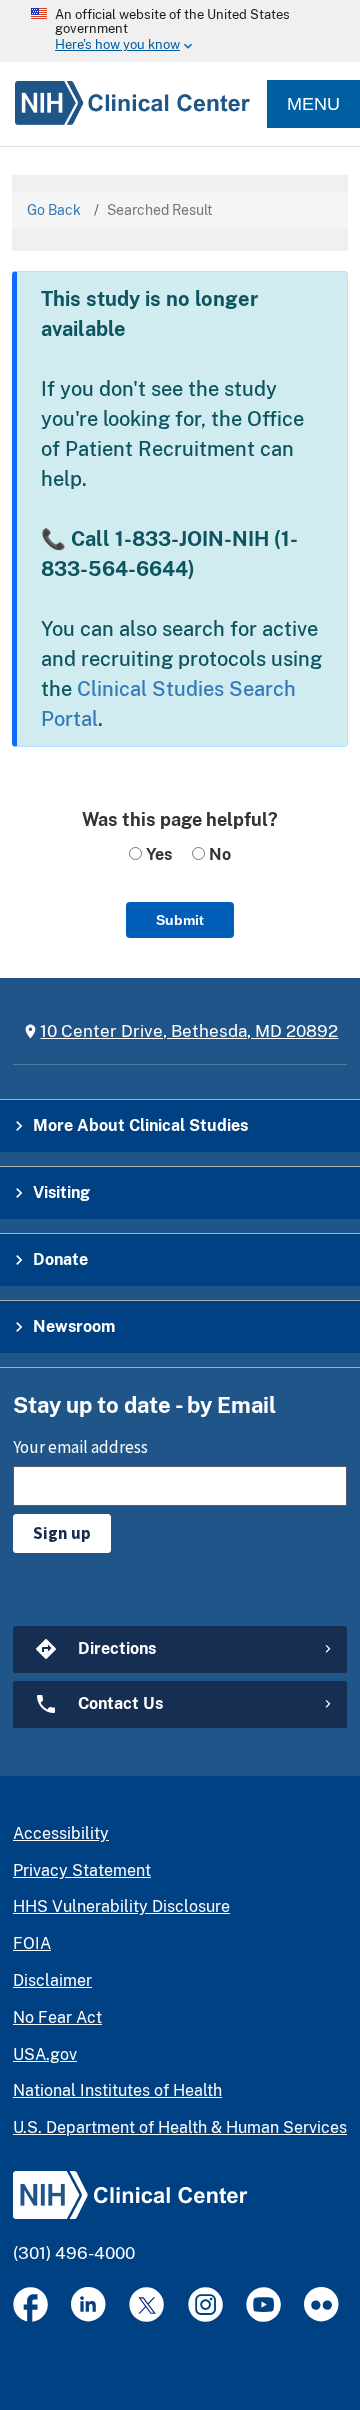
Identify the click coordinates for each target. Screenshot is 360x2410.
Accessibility (61, 1833)
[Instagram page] (205, 2304)
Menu (313, 104)
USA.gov (45, 2054)
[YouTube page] (263, 2304)
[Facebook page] (30, 2304)
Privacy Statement (82, 1870)
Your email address (80, 1447)
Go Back (54, 210)
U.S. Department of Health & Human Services (180, 2127)
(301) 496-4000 (74, 2253)
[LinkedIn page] (88, 2304)
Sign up (62, 1533)
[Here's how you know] (180, 31)
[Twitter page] (146, 2304)
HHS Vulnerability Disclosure (121, 1906)
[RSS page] (321, 2304)
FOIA (32, 1943)
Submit (180, 920)
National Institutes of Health (117, 2090)
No (218, 854)
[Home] (125, 104)
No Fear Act (57, 2017)
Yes (157, 854)
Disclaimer (52, 1980)
